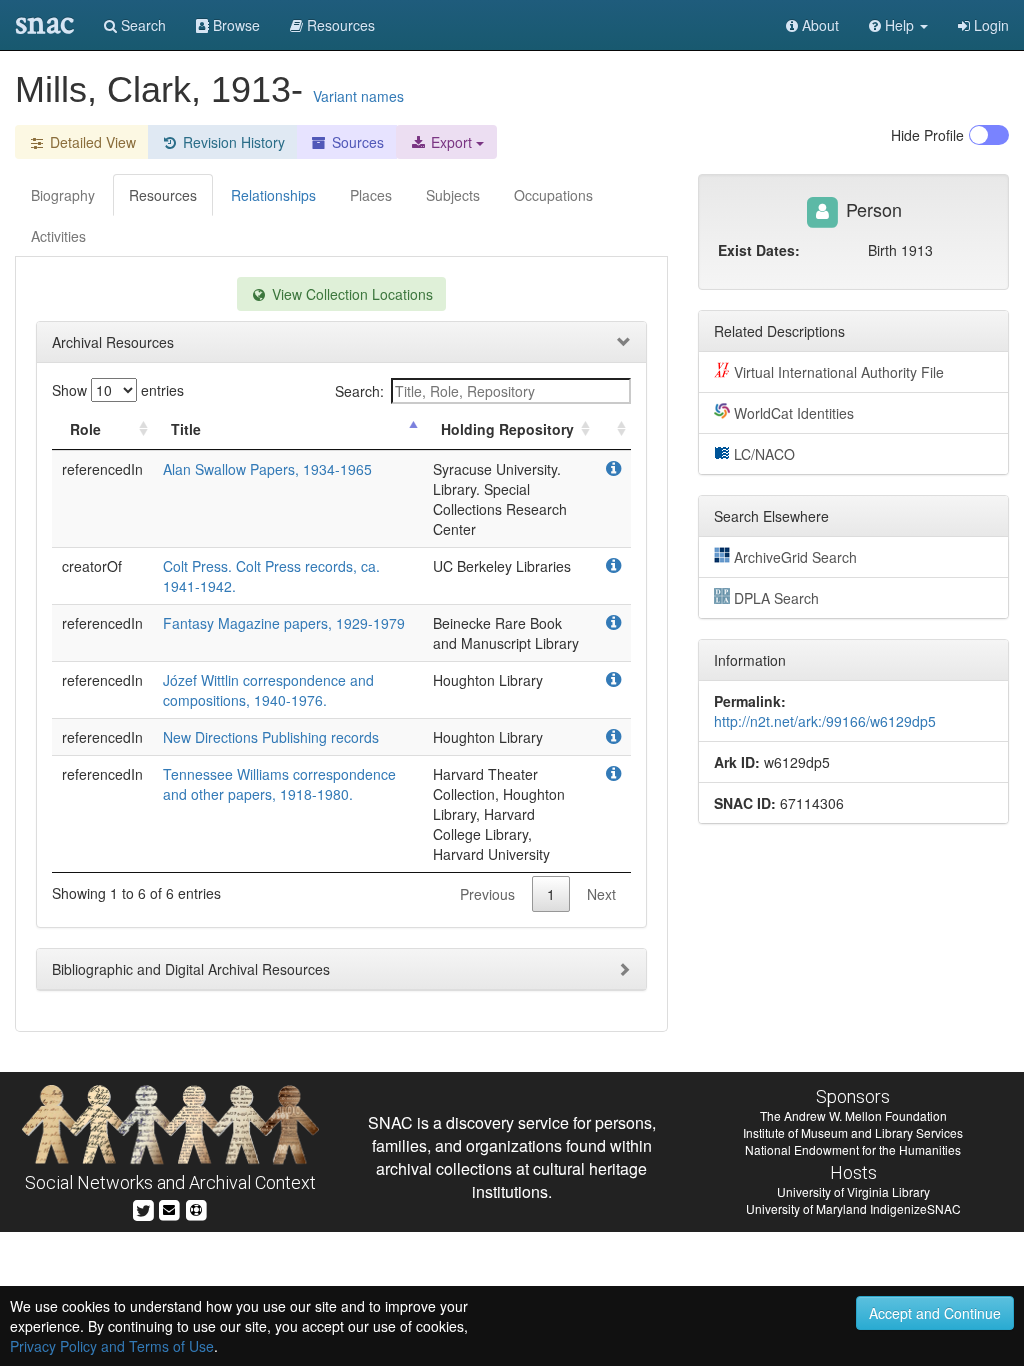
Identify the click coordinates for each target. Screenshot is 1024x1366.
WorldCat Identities (794, 413)
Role (85, 429)
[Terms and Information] (196, 1207)
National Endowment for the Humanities (853, 1149)
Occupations (553, 195)
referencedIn (102, 469)
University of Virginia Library (853, 1191)
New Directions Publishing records (271, 737)
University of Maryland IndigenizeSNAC (853, 1208)
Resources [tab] (163, 195)
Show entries (118, 390)
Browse (234, 25)
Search (141, 25)
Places (371, 195)
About (818, 25)
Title (186, 429)
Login (989, 25)
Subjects (453, 195)
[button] (898, 25)
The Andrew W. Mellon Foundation (853, 1115)
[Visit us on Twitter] (143, 1207)
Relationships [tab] (273, 195)
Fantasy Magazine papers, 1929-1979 (284, 623)
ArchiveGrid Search (795, 557)
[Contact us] (169, 1207)
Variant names (358, 96)
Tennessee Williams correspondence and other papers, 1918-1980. (279, 784)
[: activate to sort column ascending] (613, 429)
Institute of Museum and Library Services (853, 1132)
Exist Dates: (759, 250)
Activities (58, 236)
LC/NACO (764, 454)
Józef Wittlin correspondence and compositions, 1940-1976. (268, 690)
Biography (63, 195)
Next (601, 894)
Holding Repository (507, 429)
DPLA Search (776, 598)
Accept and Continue (935, 1313)
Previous (487, 894)
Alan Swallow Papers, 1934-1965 (267, 469)
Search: (359, 391)
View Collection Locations (350, 294)
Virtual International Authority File (839, 372)
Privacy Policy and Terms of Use (112, 1346)
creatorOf (92, 566)
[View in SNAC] (613, 469)
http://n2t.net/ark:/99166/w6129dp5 (825, 721)
